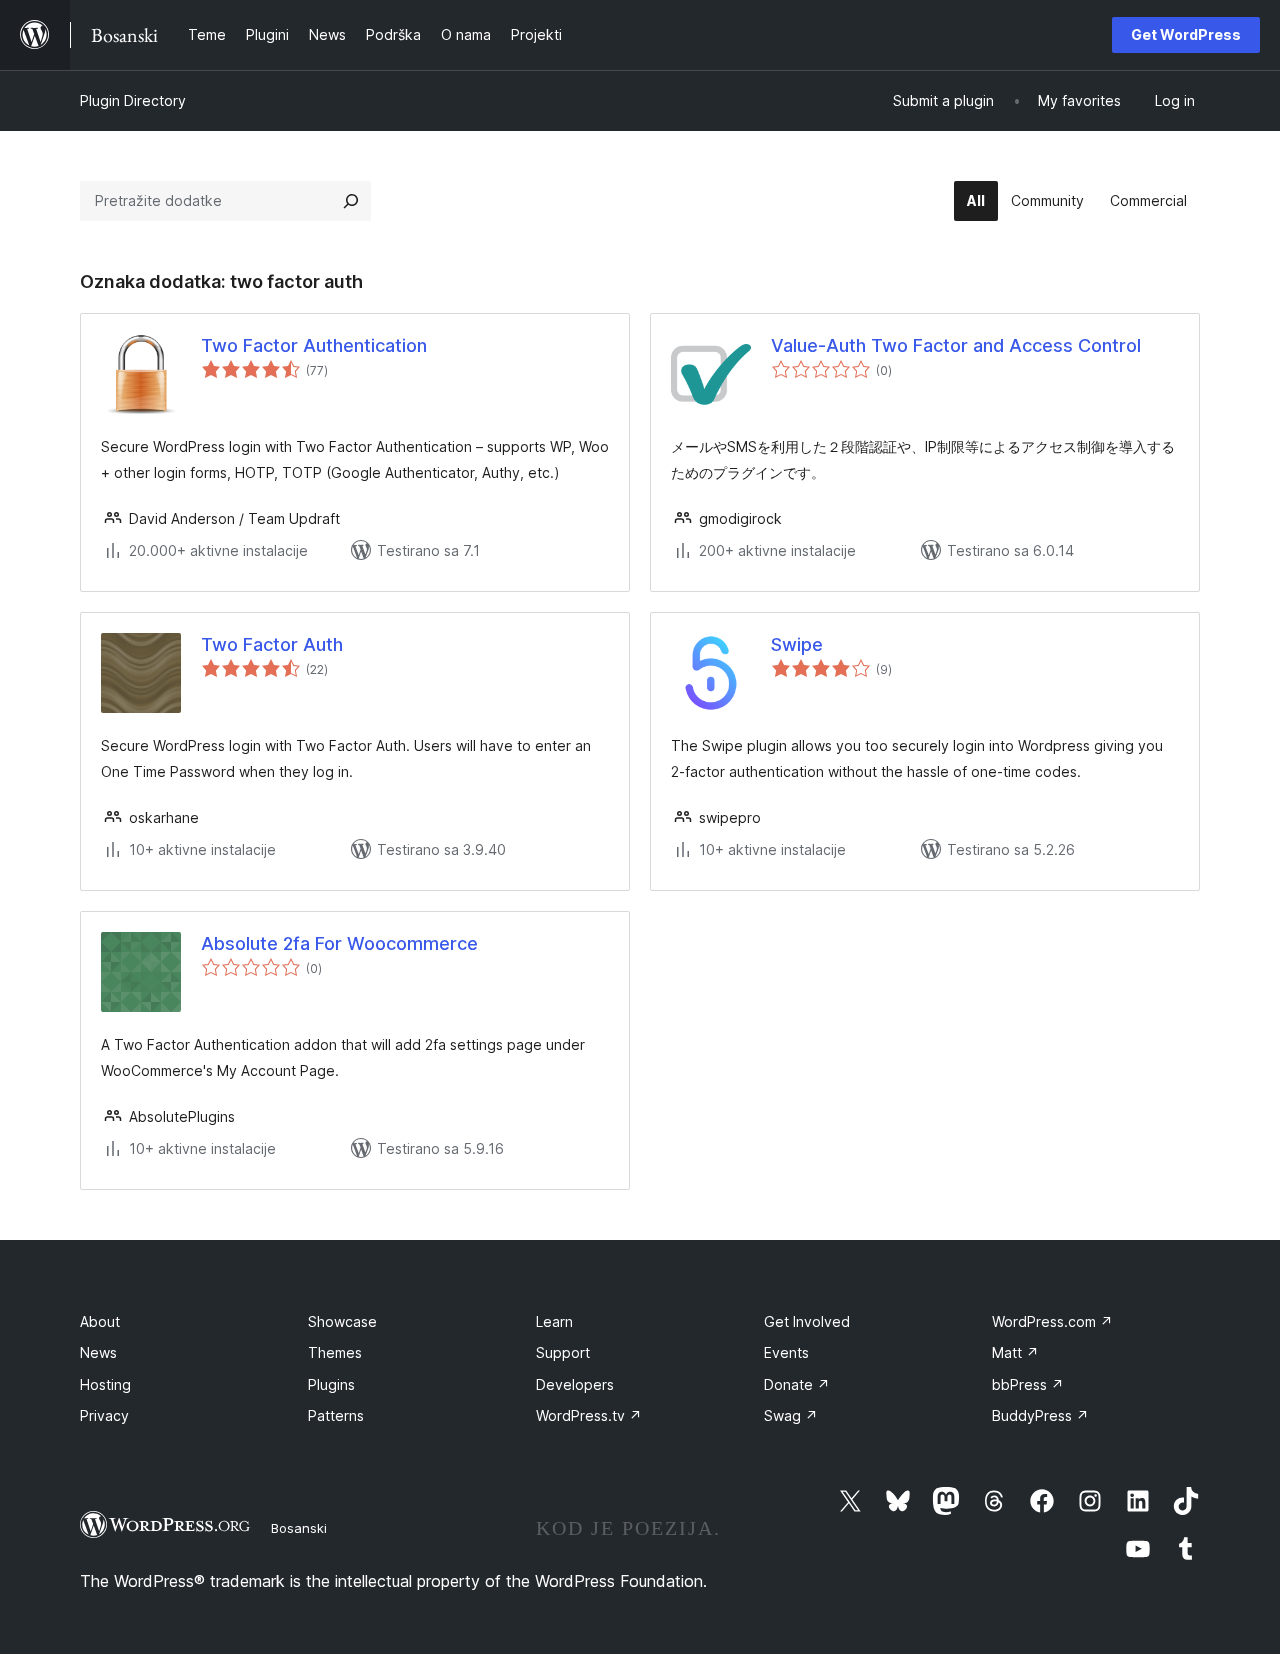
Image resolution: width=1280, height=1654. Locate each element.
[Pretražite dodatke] (351, 201)
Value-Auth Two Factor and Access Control (956, 345)
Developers (575, 1384)
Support (563, 1352)
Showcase (342, 1321)
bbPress (1028, 1384)
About (100, 1321)
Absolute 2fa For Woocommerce (339, 943)
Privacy (104, 1415)
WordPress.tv (589, 1415)
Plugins (331, 1384)
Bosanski (299, 1528)
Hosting (105, 1384)
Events (786, 1352)
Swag (791, 1415)
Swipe (797, 644)
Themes (335, 1352)
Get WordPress (1186, 34)
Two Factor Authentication (314, 345)
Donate (797, 1384)
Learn (554, 1321)
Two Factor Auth (272, 644)
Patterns (336, 1415)
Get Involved (807, 1321)
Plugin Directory (133, 100)
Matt (1015, 1352)
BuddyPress (1040, 1415)
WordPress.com (1052, 1321)
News (98, 1352)
